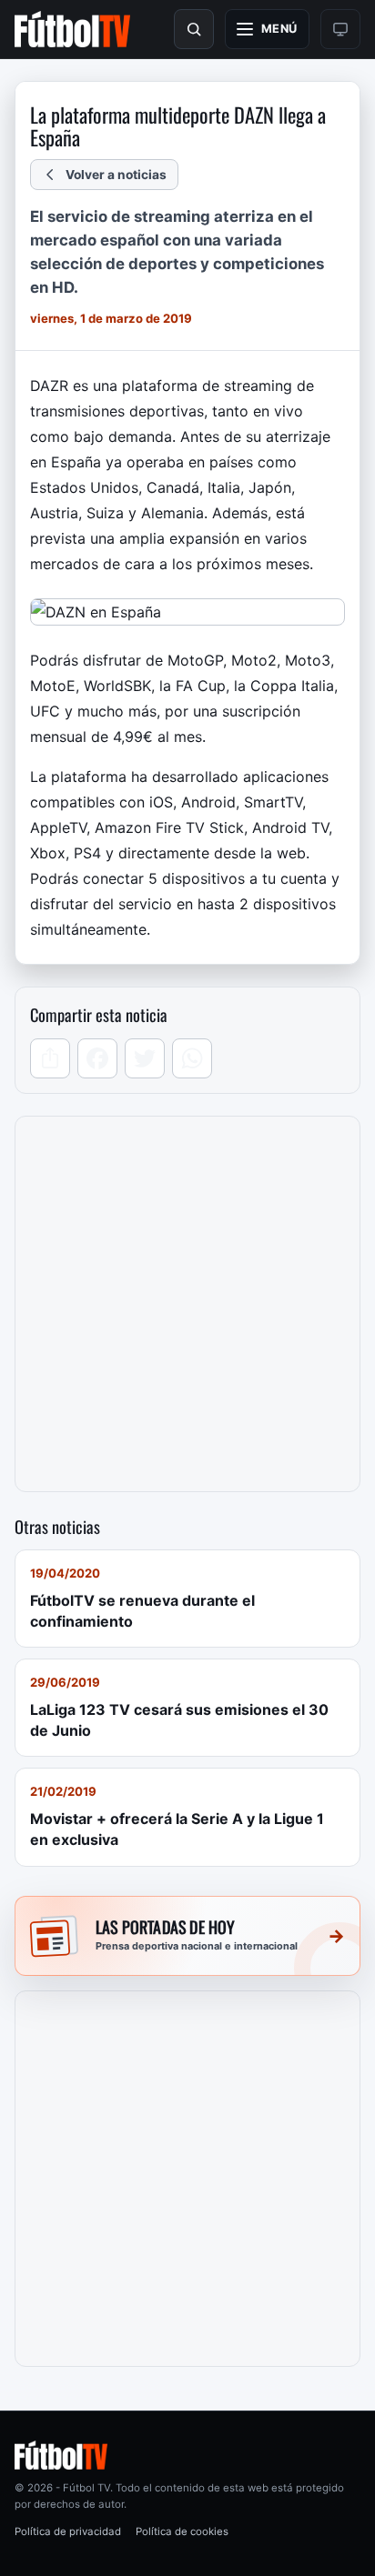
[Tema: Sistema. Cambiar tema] (340, 29)
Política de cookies (182, 2531)
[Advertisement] (187, 1304)
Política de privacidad (68, 2531)
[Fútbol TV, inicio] (72, 29)
